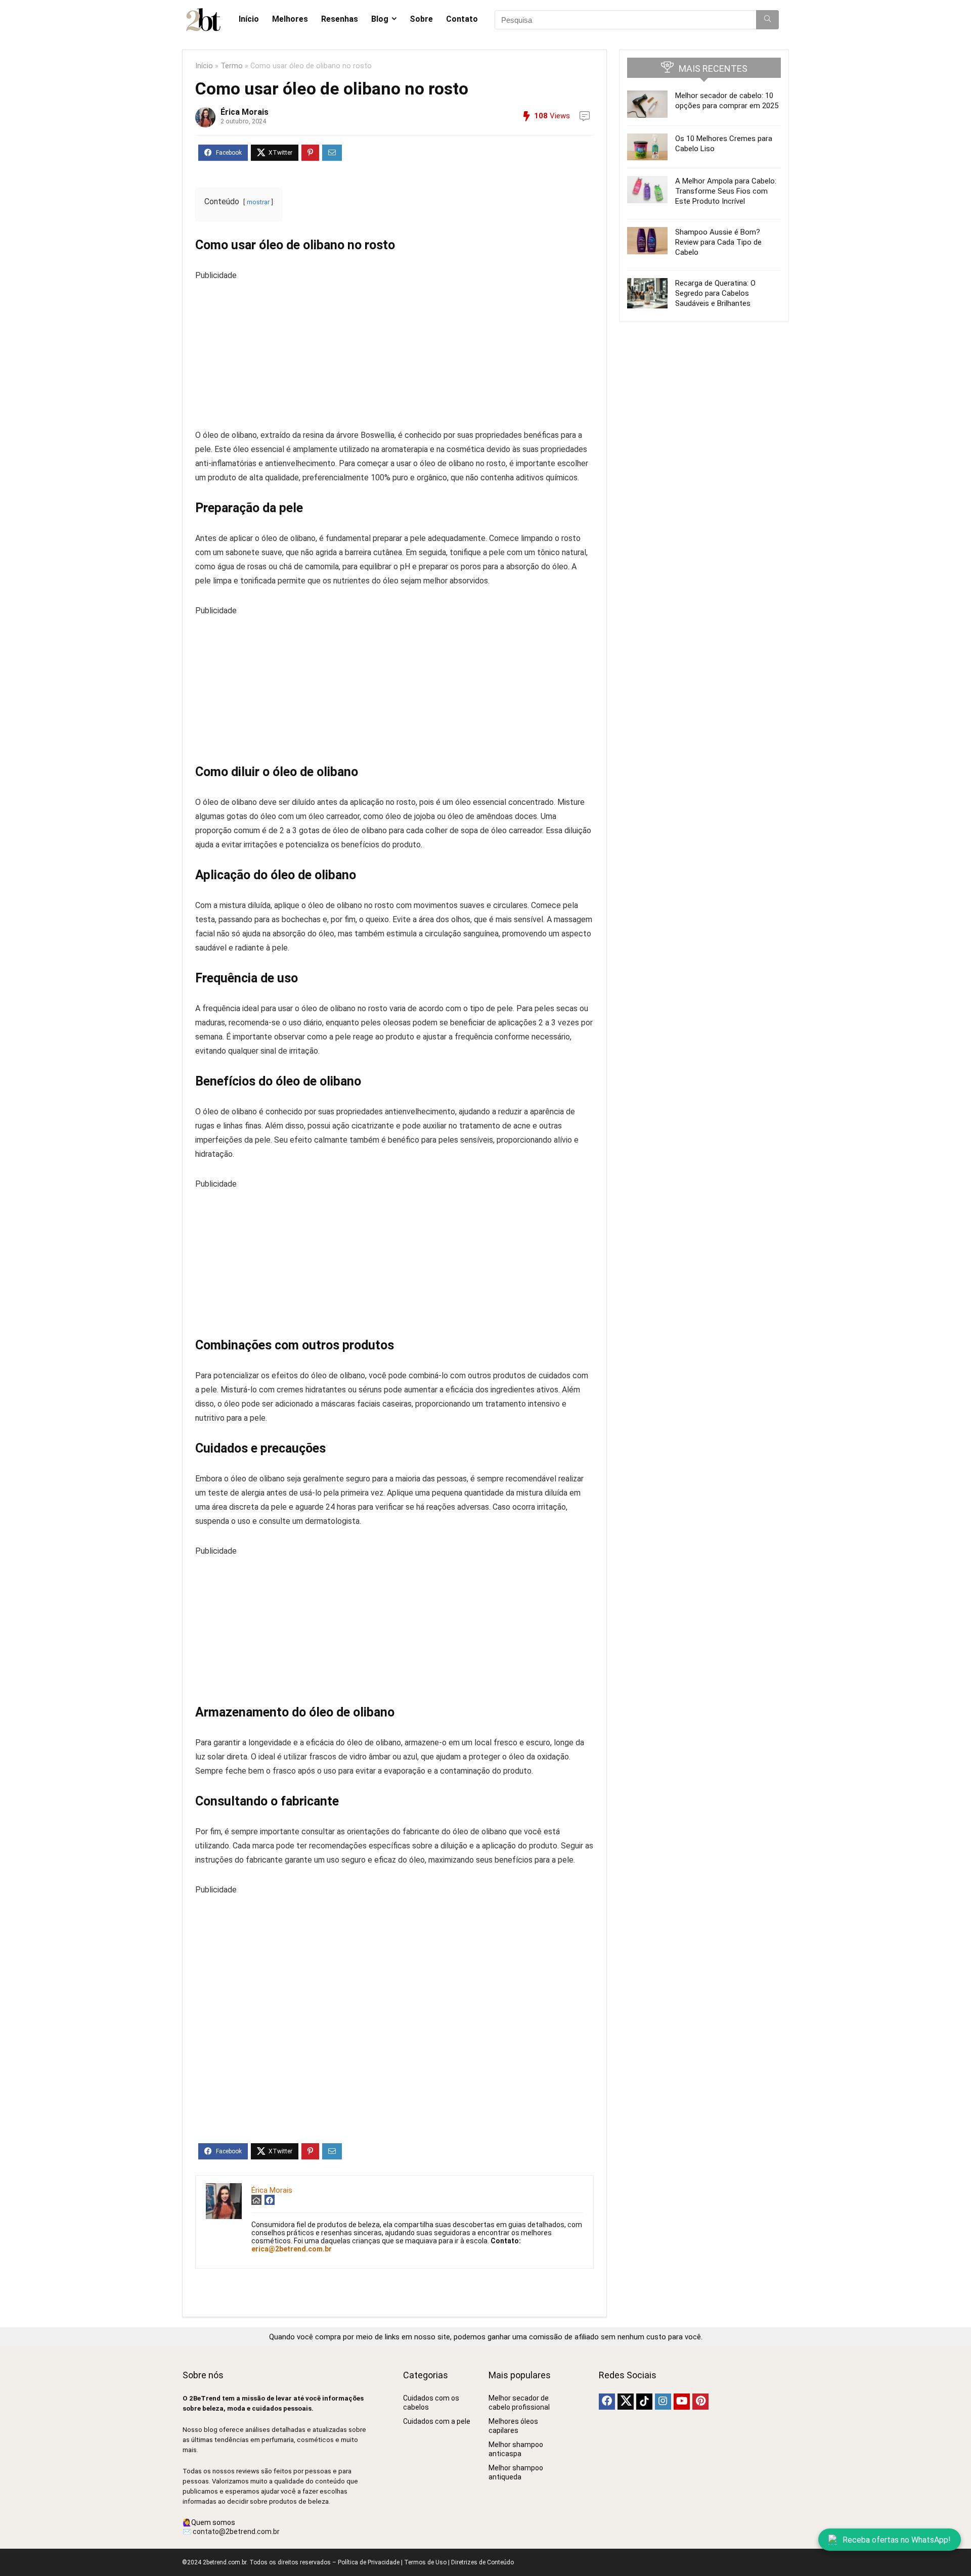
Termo (232, 66)
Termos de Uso (425, 2562)
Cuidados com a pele (437, 2421)
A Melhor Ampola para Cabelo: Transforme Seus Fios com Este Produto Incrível (726, 191)
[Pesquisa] (767, 20)
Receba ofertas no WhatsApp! (897, 2540)
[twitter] (626, 2402)
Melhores (290, 19)
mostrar (258, 202)
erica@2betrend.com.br (292, 2249)
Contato (462, 19)
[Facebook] (607, 2402)
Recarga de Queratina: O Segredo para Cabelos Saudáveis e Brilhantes (715, 293)
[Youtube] (682, 2402)
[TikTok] (644, 2402)
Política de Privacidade (369, 2562)
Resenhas (340, 19)
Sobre (421, 19)
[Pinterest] (700, 2402)
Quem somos (213, 2522)
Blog (380, 19)
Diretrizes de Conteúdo (482, 2562)
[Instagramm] (663, 2402)
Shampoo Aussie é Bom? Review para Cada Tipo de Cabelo (718, 242)
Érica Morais (245, 112)
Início (249, 19)
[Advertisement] (394, 353)
